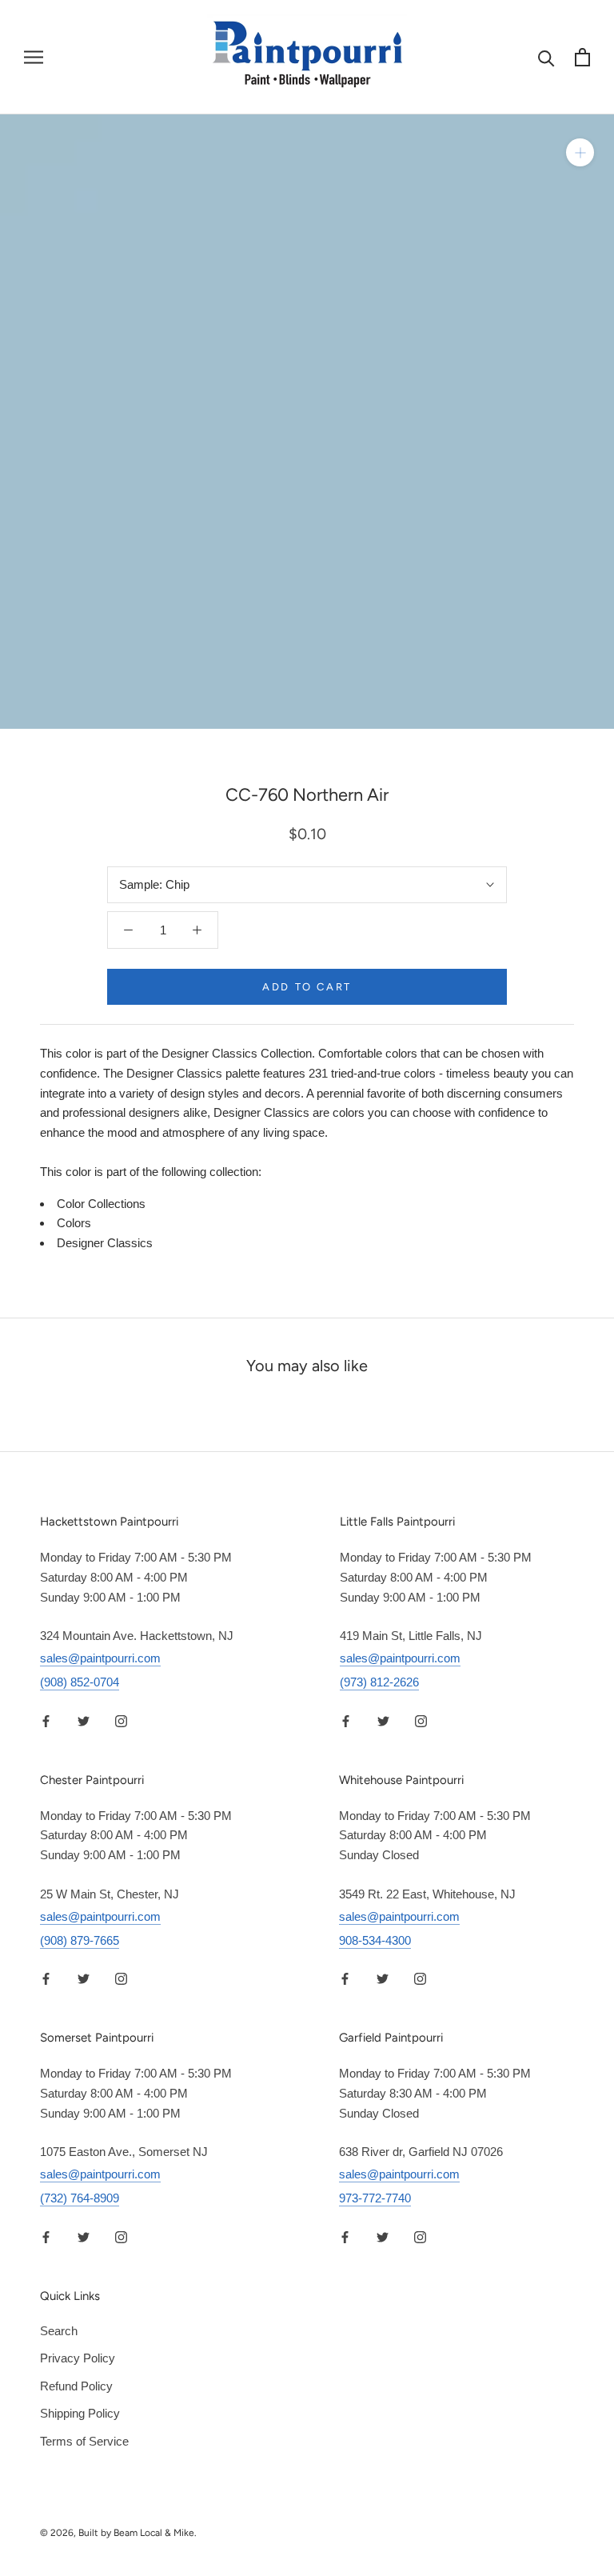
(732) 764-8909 (80, 2198)
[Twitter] (84, 1720)
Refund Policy (76, 2386)
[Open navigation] (34, 58)
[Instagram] (121, 1720)
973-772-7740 (375, 2198)
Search (59, 2331)
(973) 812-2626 (379, 1682)
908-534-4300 (375, 1940)
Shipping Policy (80, 2413)
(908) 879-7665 (80, 1940)
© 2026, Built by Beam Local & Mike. (118, 2533)
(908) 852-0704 (80, 1682)
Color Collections (101, 1204)
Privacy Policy (78, 2358)
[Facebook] (46, 1720)
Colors (74, 1223)
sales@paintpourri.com (100, 1658)
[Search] (546, 57)
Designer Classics (105, 1243)
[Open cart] (582, 57)
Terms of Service (84, 2441)
